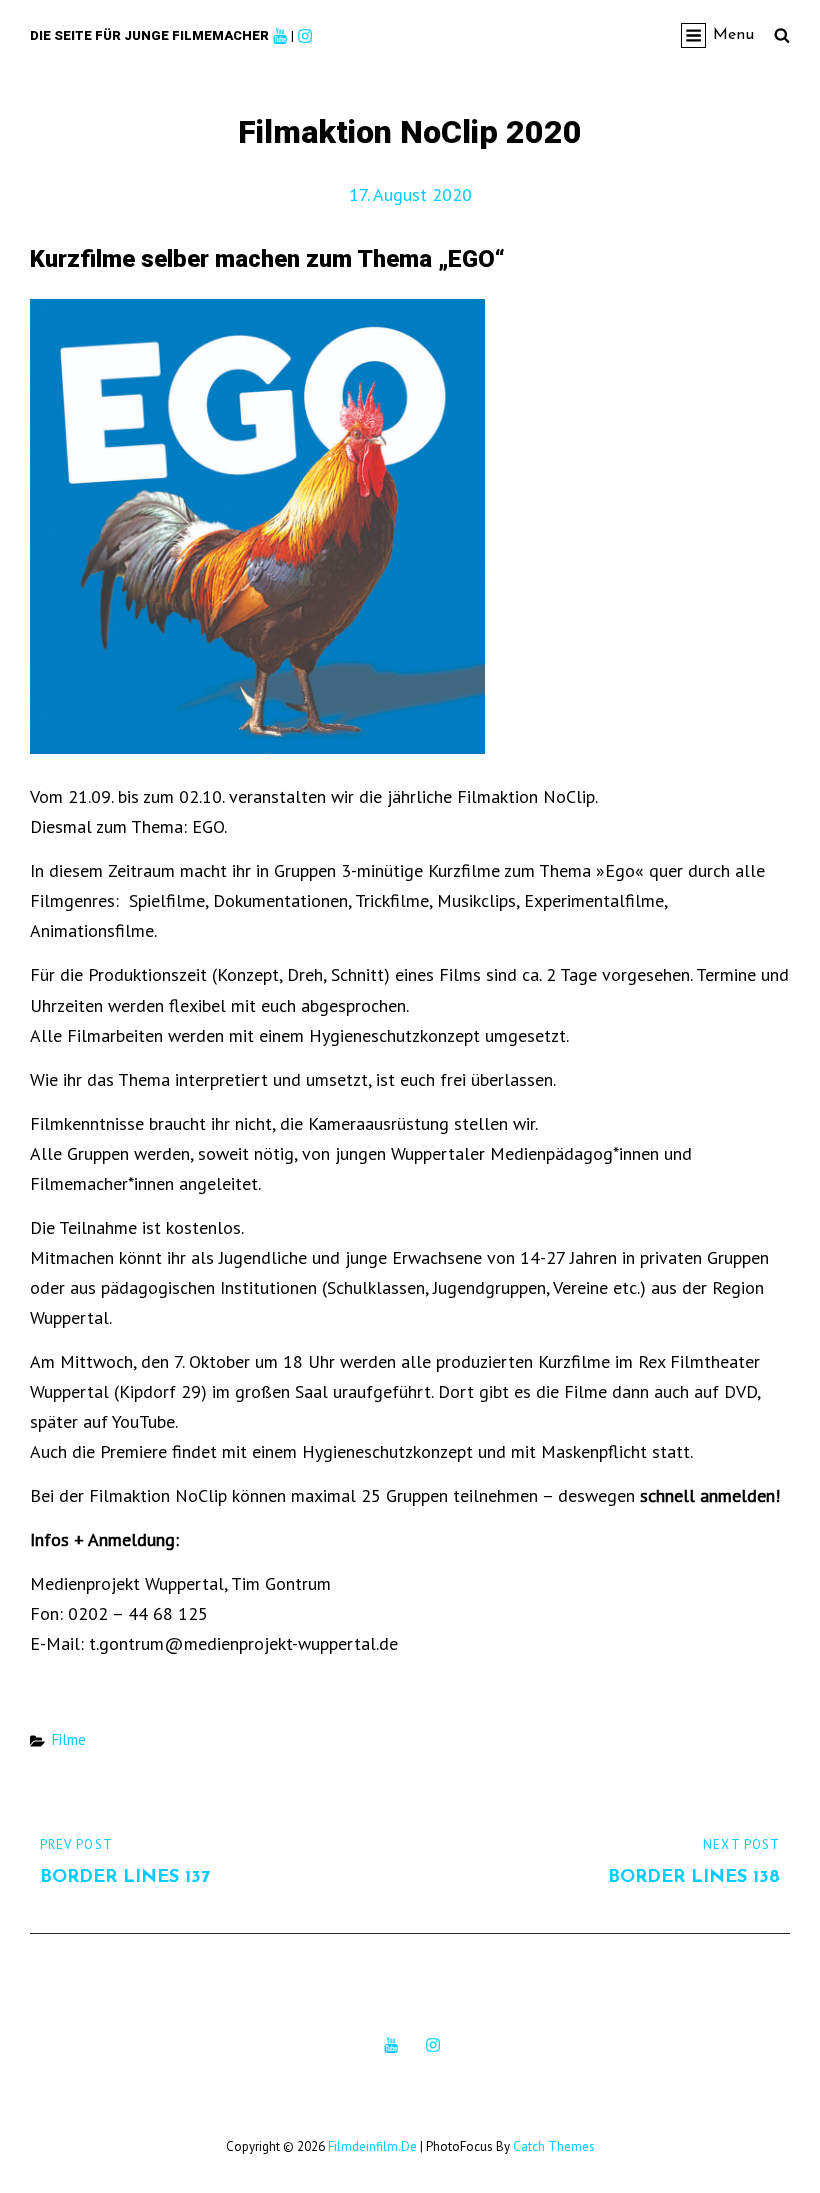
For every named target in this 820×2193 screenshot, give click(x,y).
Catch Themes (554, 2146)
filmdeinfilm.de (372, 2146)
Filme (69, 1739)
